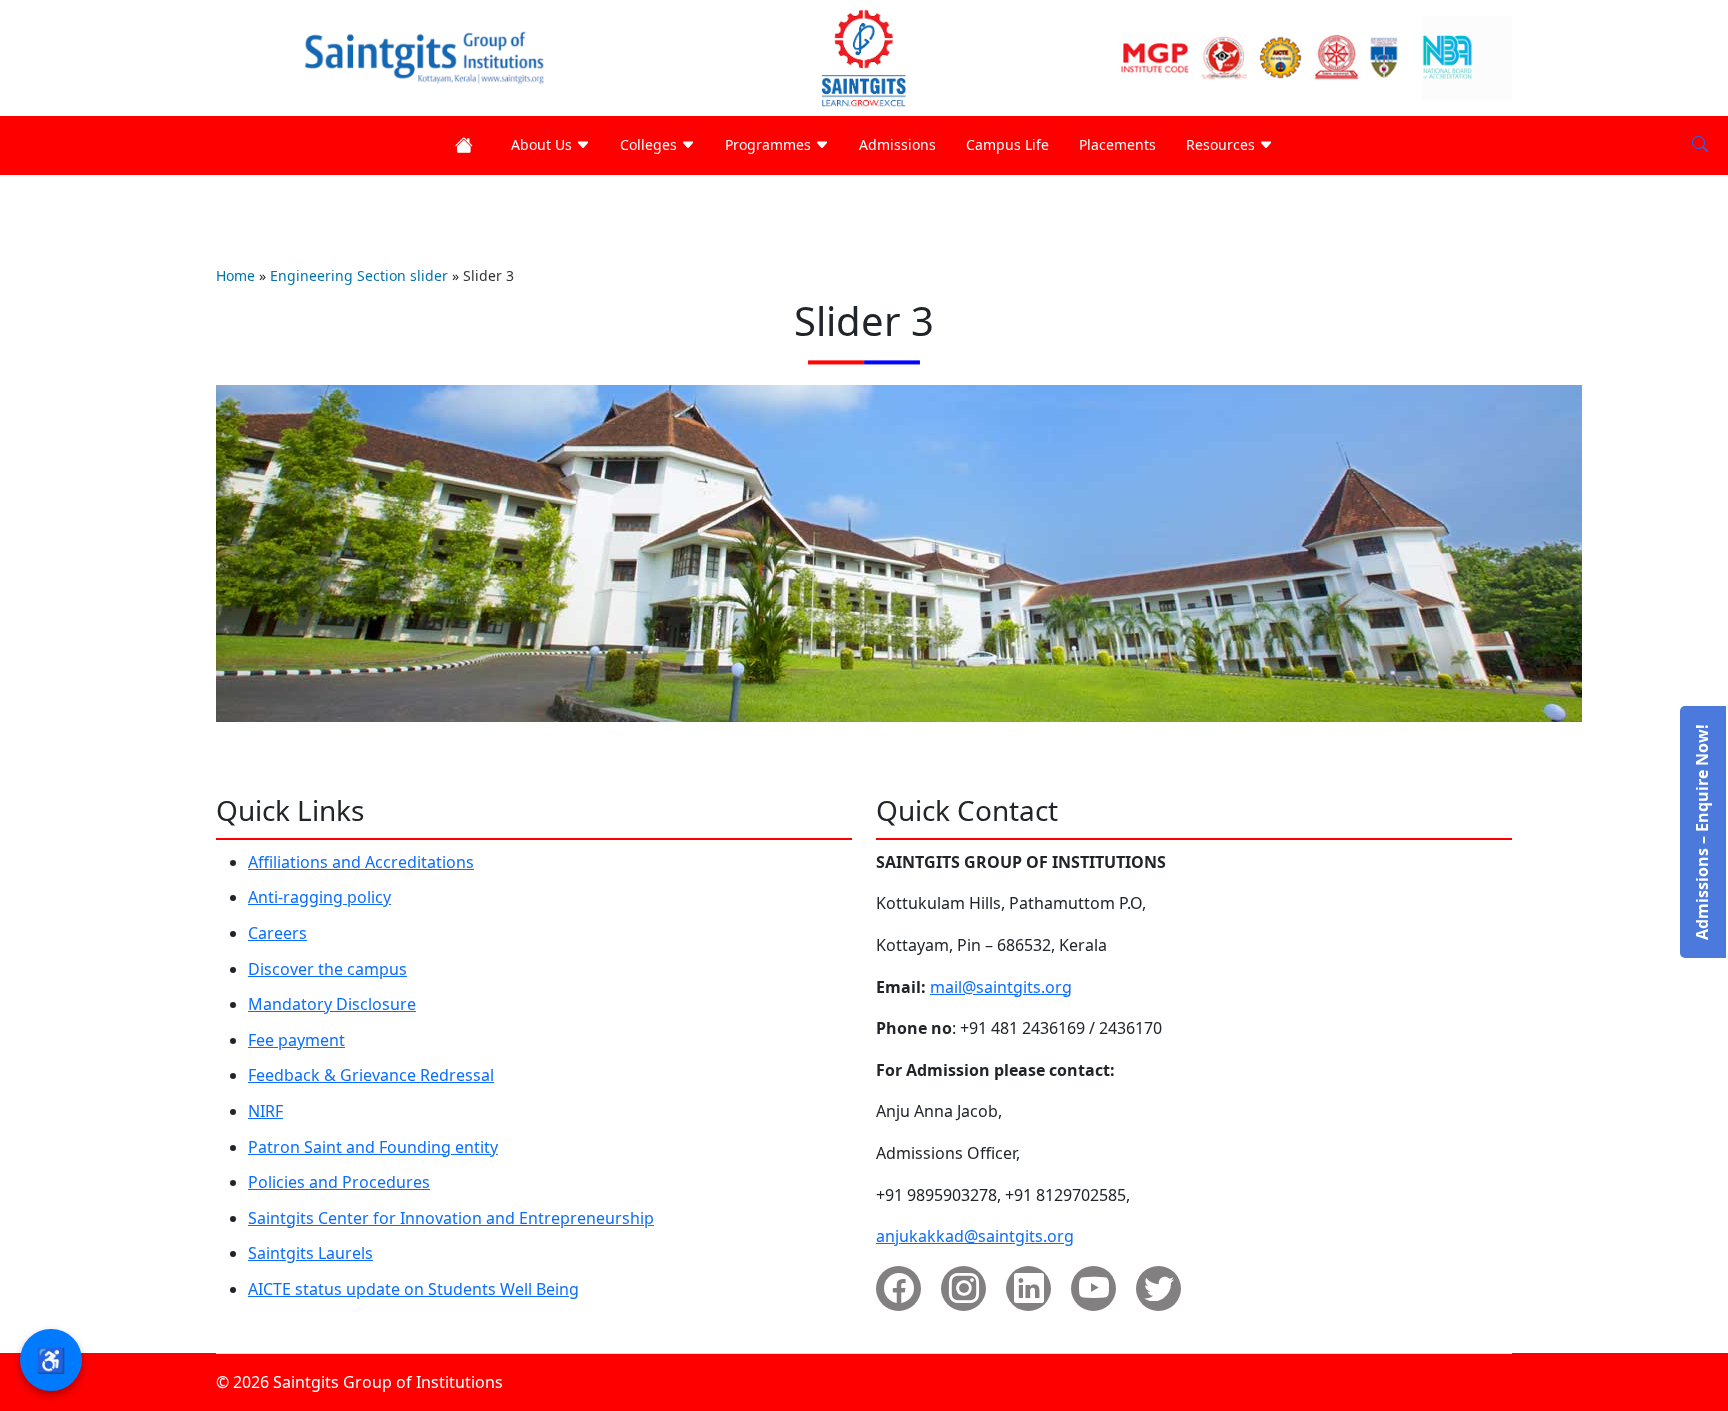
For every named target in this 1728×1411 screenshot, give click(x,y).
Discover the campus (327, 969)
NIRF (265, 1111)
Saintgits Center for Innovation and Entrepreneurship (451, 1218)
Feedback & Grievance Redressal (371, 1075)
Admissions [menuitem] (897, 144)
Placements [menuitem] (1117, 144)
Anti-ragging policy (319, 897)
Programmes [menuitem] (770, 144)
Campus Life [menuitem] (1007, 144)
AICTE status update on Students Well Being (413, 1289)
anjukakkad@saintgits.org (975, 1236)
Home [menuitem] (468, 145)
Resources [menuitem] (1222, 144)
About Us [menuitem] (543, 144)
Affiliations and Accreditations (361, 862)
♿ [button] (51, 1359)
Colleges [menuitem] (650, 144)
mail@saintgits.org (1001, 987)
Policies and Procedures (339, 1182)
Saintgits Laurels (310, 1253)
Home (235, 275)
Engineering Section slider (359, 275)
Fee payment (296, 1040)
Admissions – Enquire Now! (1702, 832)
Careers (277, 933)
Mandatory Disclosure (332, 1004)
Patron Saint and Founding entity (373, 1147)
